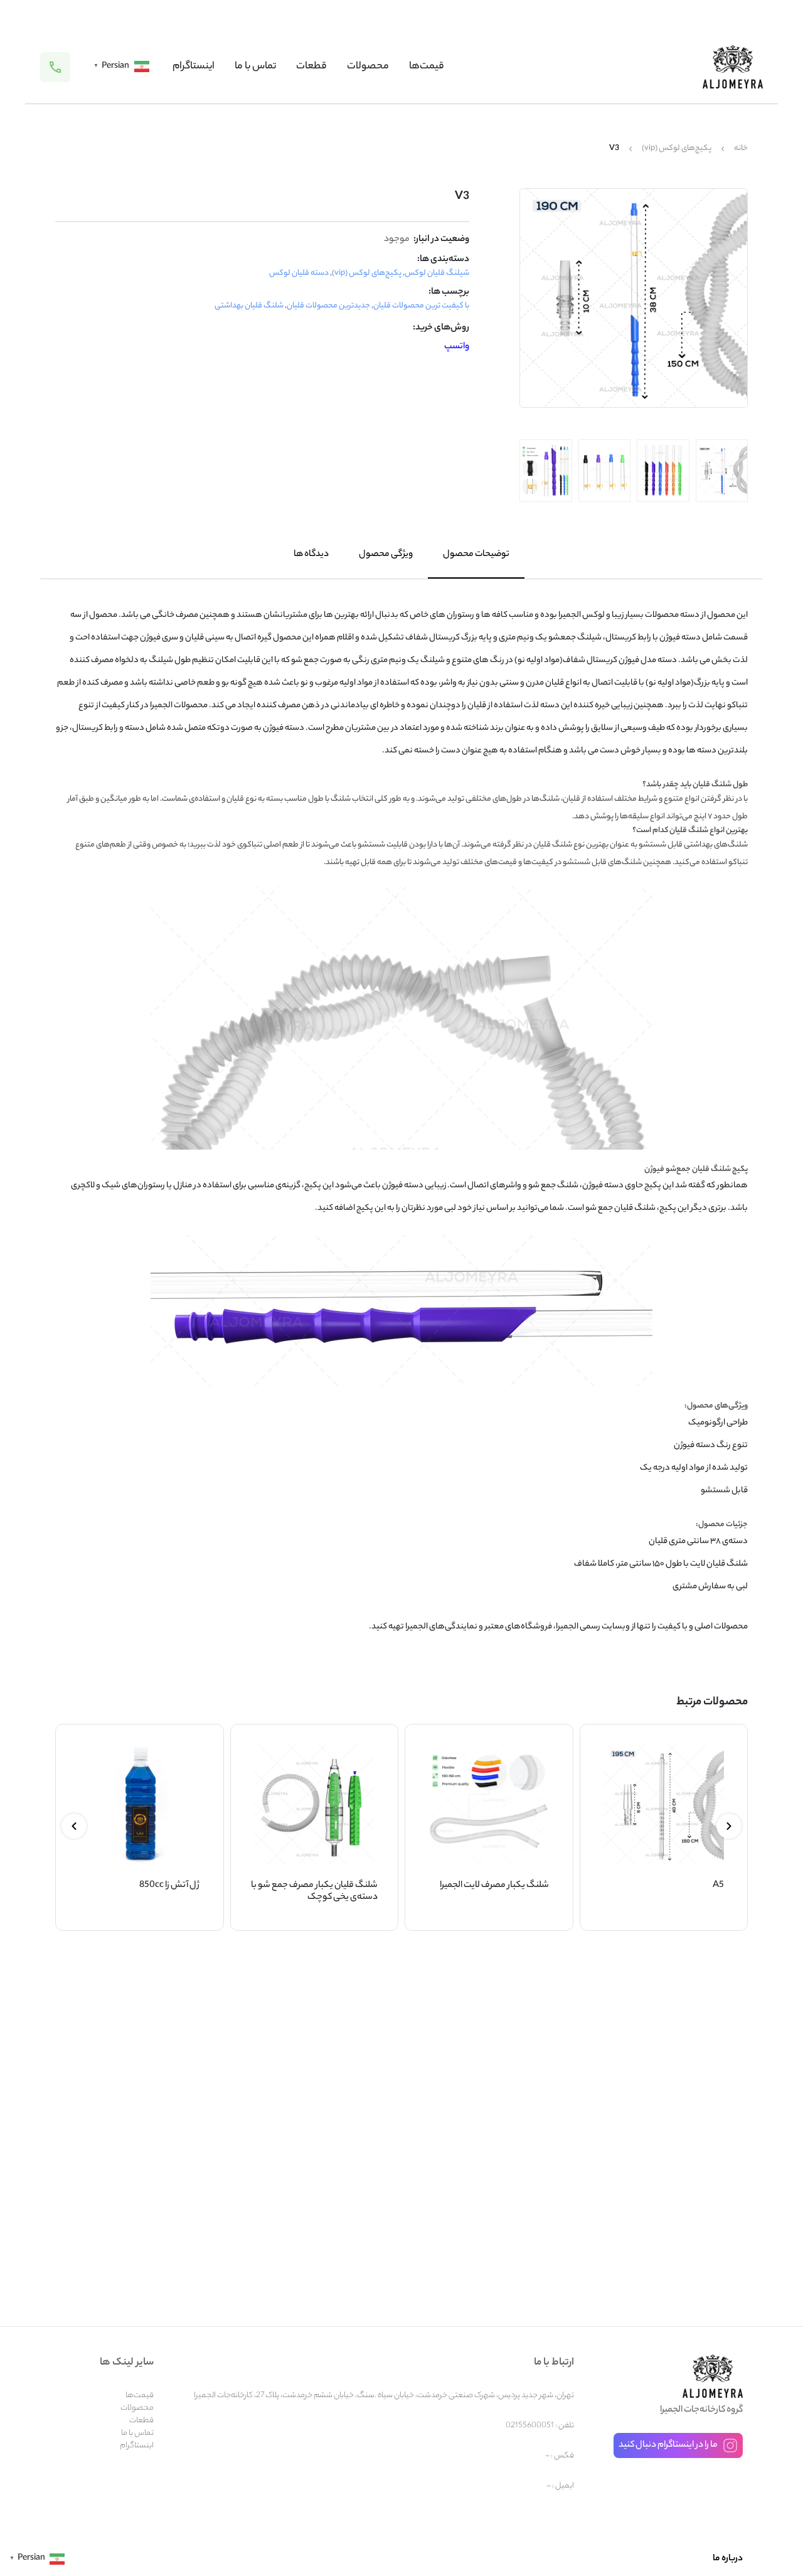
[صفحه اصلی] (733, 67)
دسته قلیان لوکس (299, 273)
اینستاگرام (194, 67)
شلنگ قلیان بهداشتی (249, 306)
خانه (741, 149)
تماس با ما (255, 67)
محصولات (368, 67)
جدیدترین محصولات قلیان (328, 306)
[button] (729, 1826)
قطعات (311, 67)
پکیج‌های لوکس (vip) (677, 149)
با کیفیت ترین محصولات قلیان (421, 306)
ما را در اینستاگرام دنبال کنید (668, 2445)
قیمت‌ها (427, 67)
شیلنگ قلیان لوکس (437, 273)
